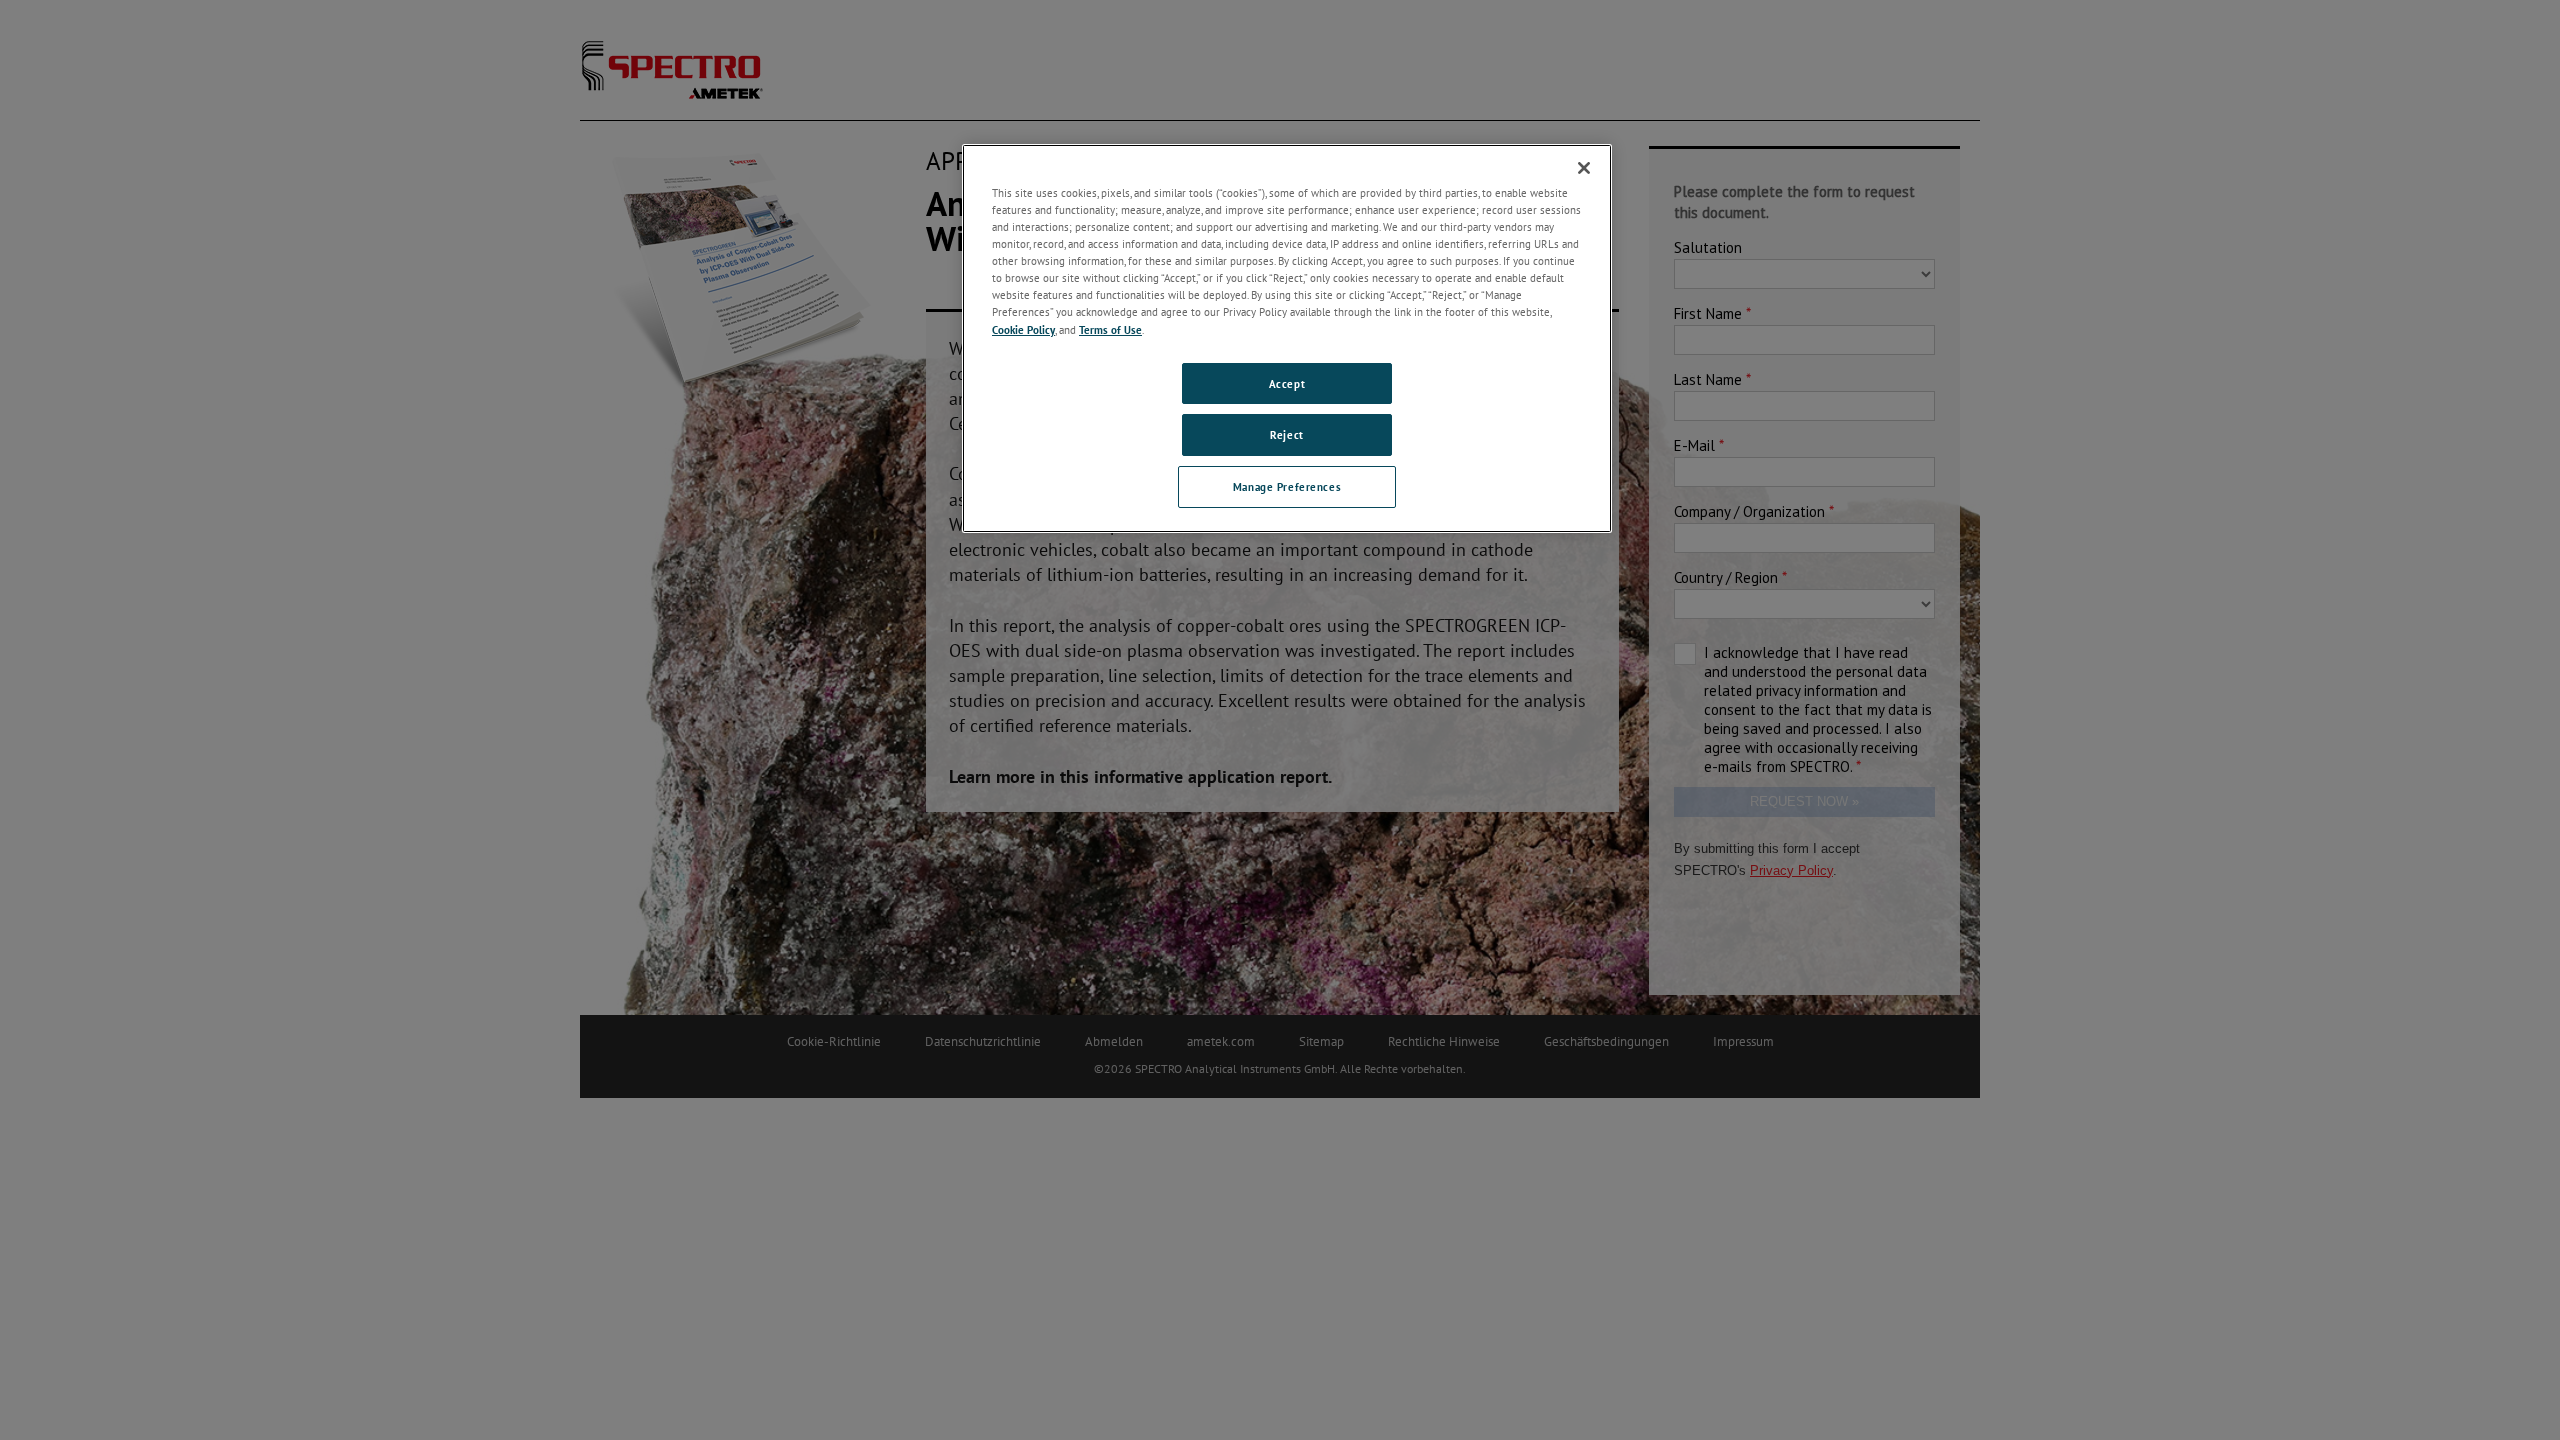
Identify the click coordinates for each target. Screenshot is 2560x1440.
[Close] (1584, 168)
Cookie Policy (1023, 329)
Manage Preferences (1287, 486)
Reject (1286, 434)
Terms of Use (1110, 329)
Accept (1287, 383)
